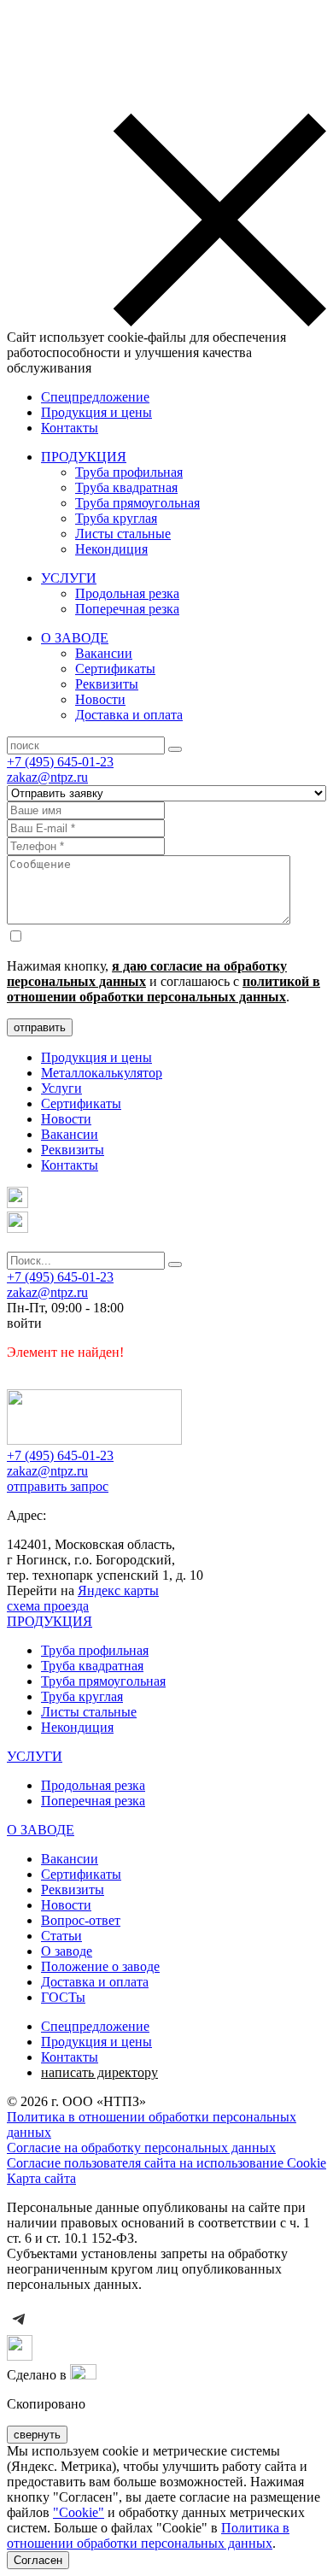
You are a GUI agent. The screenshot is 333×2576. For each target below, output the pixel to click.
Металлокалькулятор (102, 1073)
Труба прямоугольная (137, 503)
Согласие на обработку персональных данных (141, 2148)
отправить (40, 1027)
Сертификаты (115, 669)
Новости (100, 699)
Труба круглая (116, 518)
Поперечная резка (127, 609)
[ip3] (83, 2375)
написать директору (99, 2072)
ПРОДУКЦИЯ (84, 457)
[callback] (18, 1228)
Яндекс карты (118, 1590)
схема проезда (48, 1606)
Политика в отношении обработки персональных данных (148, 2535)
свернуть (37, 2435)
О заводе (67, 1951)
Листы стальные (123, 534)
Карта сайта (41, 2178)
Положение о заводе (100, 1966)
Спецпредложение (95, 397)
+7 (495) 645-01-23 (60, 762)
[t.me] (18, 1203)
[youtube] (20, 2356)
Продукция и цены (96, 412)
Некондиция (111, 549)
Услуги (61, 1088)
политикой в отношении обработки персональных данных (164, 989)
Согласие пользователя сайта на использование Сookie (166, 2163)
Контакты (70, 428)
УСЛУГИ (69, 578)
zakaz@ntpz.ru (47, 777)
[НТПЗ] (94, 1440)
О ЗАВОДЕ (75, 638)
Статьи (61, 1936)
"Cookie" (79, 2512)
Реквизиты (107, 684)
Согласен (38, 2560)
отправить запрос (58, 1486)
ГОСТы (63, 1997)
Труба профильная (129, 472)
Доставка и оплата (129, 715)
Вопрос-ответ (81, 1920)
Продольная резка (127, 593)
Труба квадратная (126, 487)
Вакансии (104, 653)
